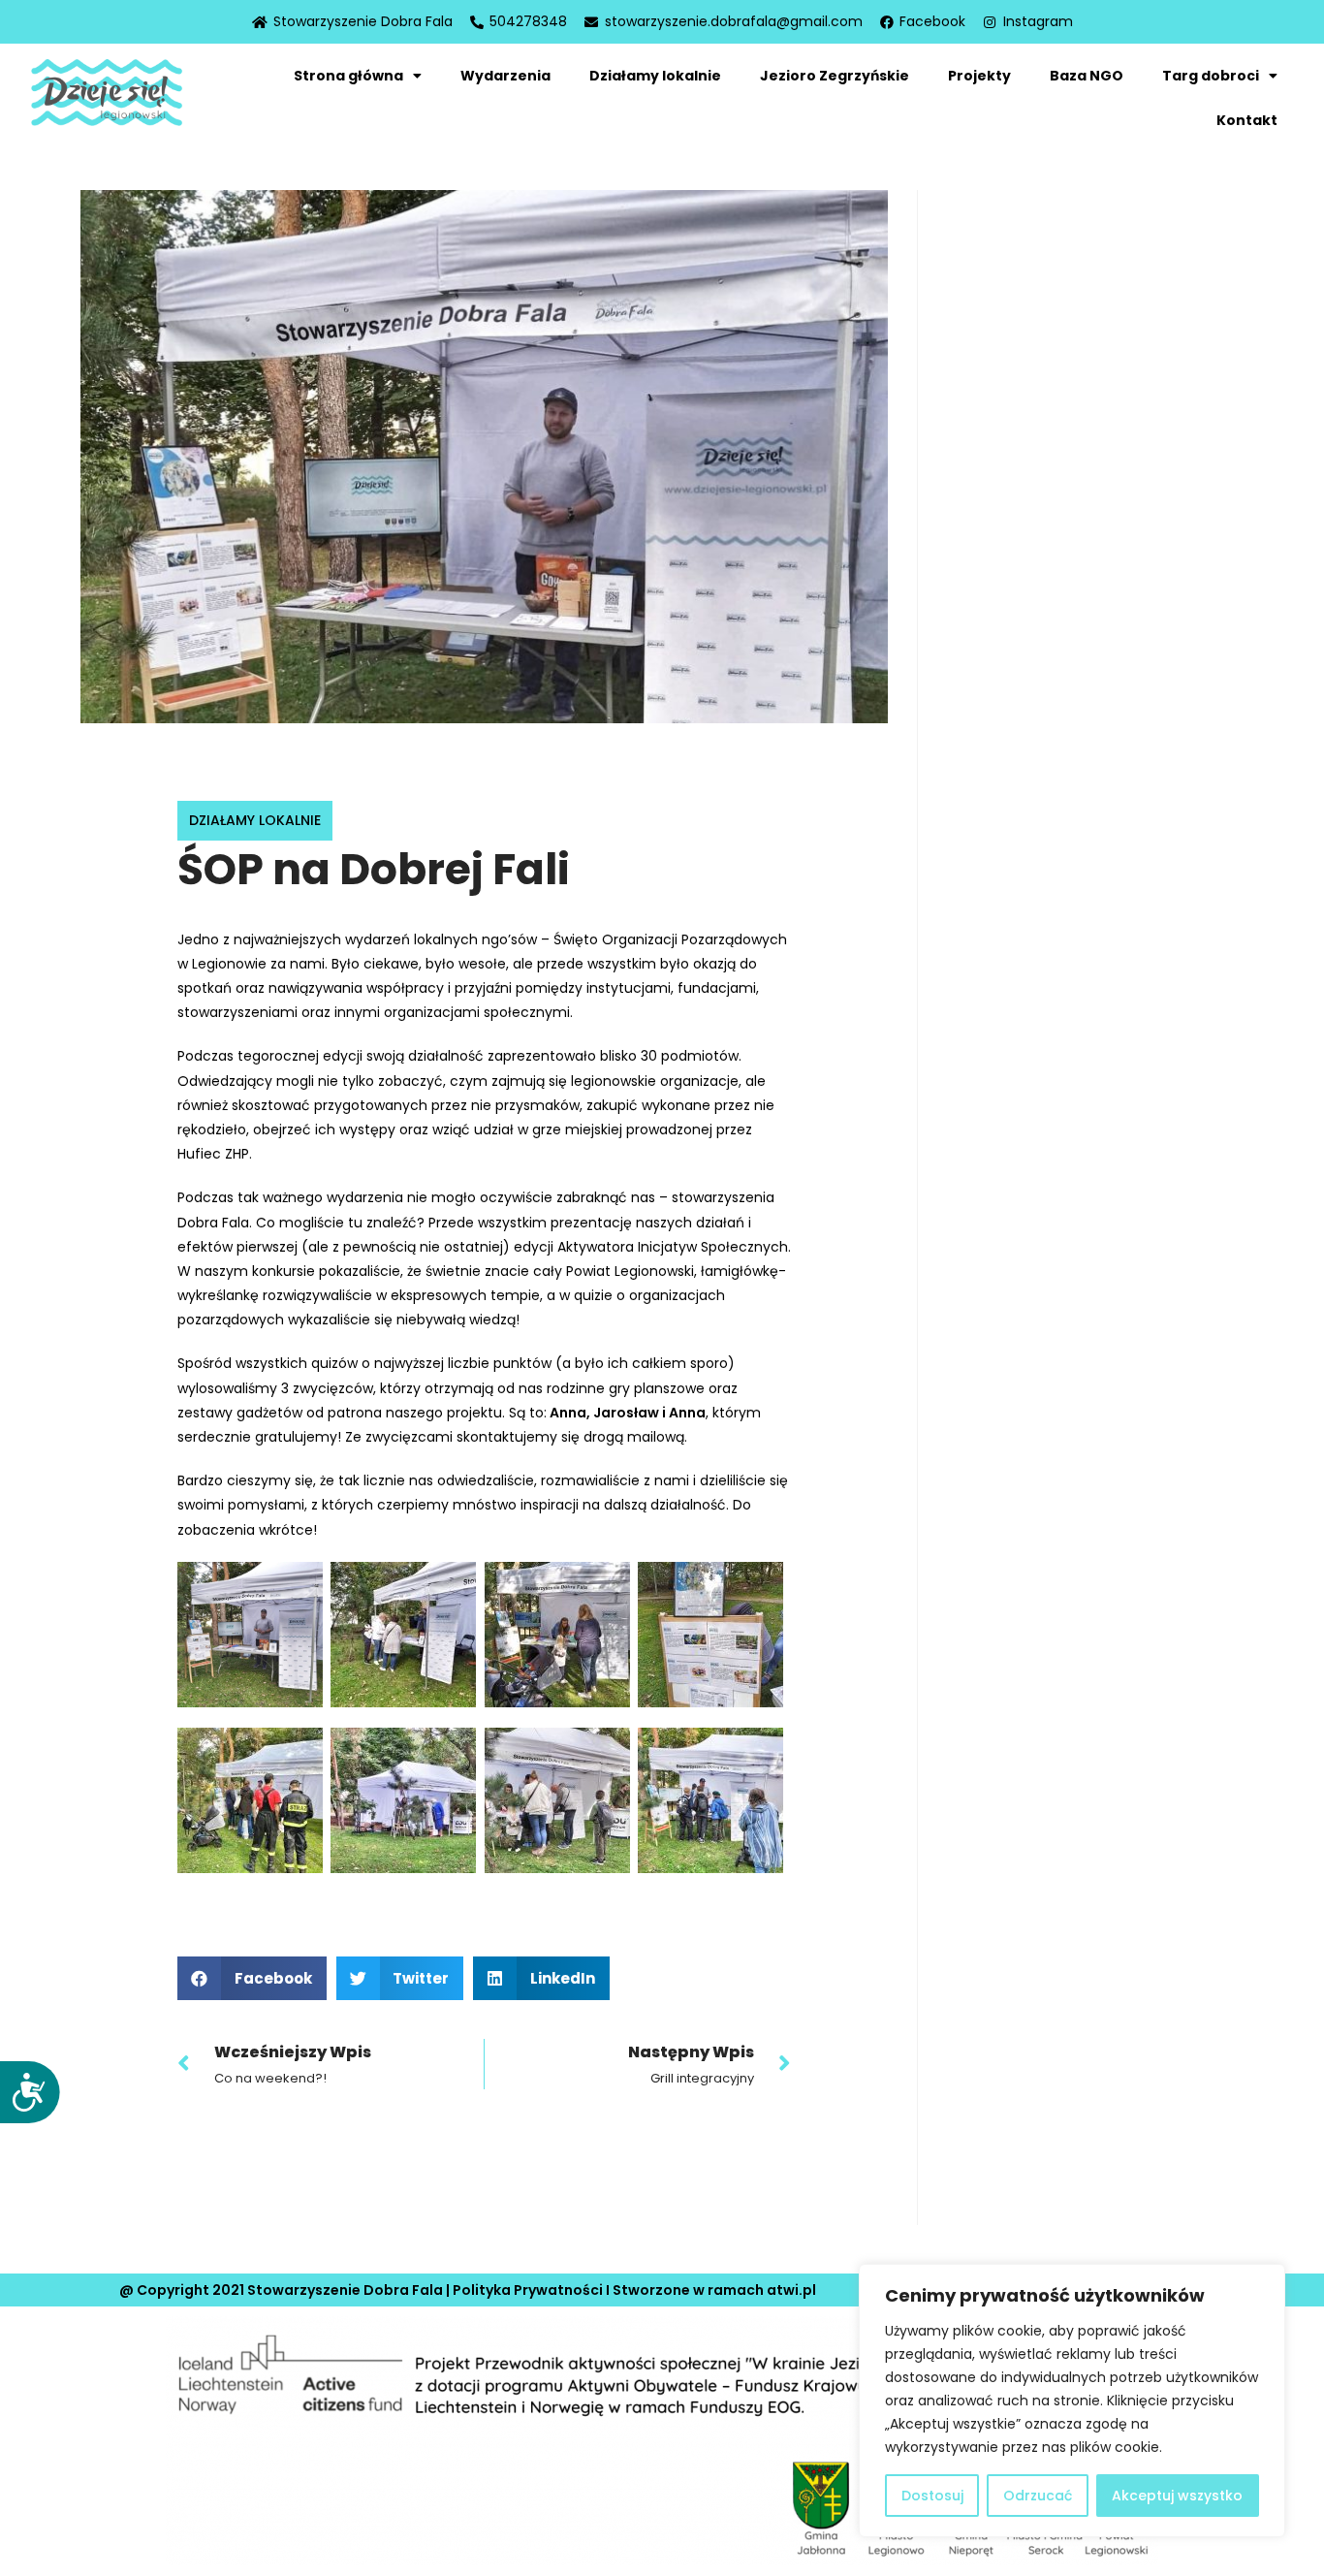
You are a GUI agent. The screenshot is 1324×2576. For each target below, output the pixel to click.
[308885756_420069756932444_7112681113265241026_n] (250, 1635)
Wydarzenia (505, 76)
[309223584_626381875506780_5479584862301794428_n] (403, 1635)
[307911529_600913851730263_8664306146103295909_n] (710, 1800)
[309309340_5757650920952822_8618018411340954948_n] (557, 1800)
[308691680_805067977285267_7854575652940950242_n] (710, 1635)
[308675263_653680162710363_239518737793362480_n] (250, 1800)
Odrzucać (1038, 2496)
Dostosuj (932, 2496)
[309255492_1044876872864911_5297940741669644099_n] (403, 1800)
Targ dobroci (1211, 76)
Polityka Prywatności (528, 2290)
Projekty (979, 76)
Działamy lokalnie (655, 76)
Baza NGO (1087, 76)
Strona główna (348, 76)
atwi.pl (791, 2290)
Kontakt (1247, 120)
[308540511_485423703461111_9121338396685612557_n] (557, 1635)
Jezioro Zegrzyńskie (835, 76)
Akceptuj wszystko (1177, 2496)
